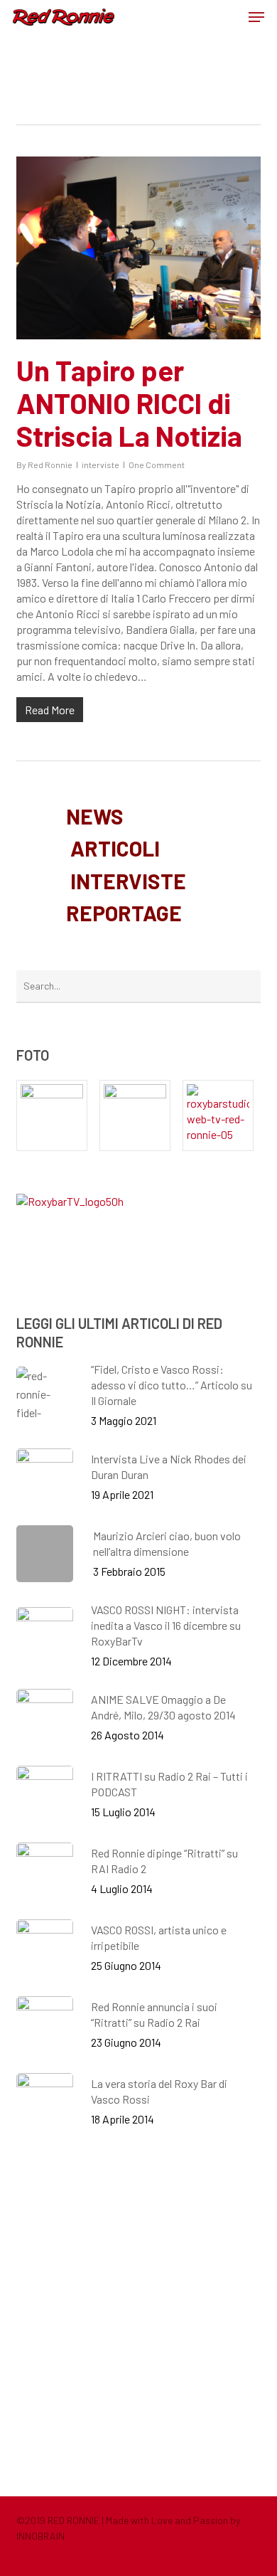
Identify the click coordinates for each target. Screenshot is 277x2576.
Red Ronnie (50, 465)
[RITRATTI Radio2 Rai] (55, 1115)
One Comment (157, 465)
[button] (256, 17)
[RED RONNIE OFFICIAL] (138, 1115)
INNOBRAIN (40, 2536)
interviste (101, 465)
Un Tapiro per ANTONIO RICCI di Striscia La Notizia (129, 403)
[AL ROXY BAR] (222, 1115)
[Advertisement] (138, 2311)
